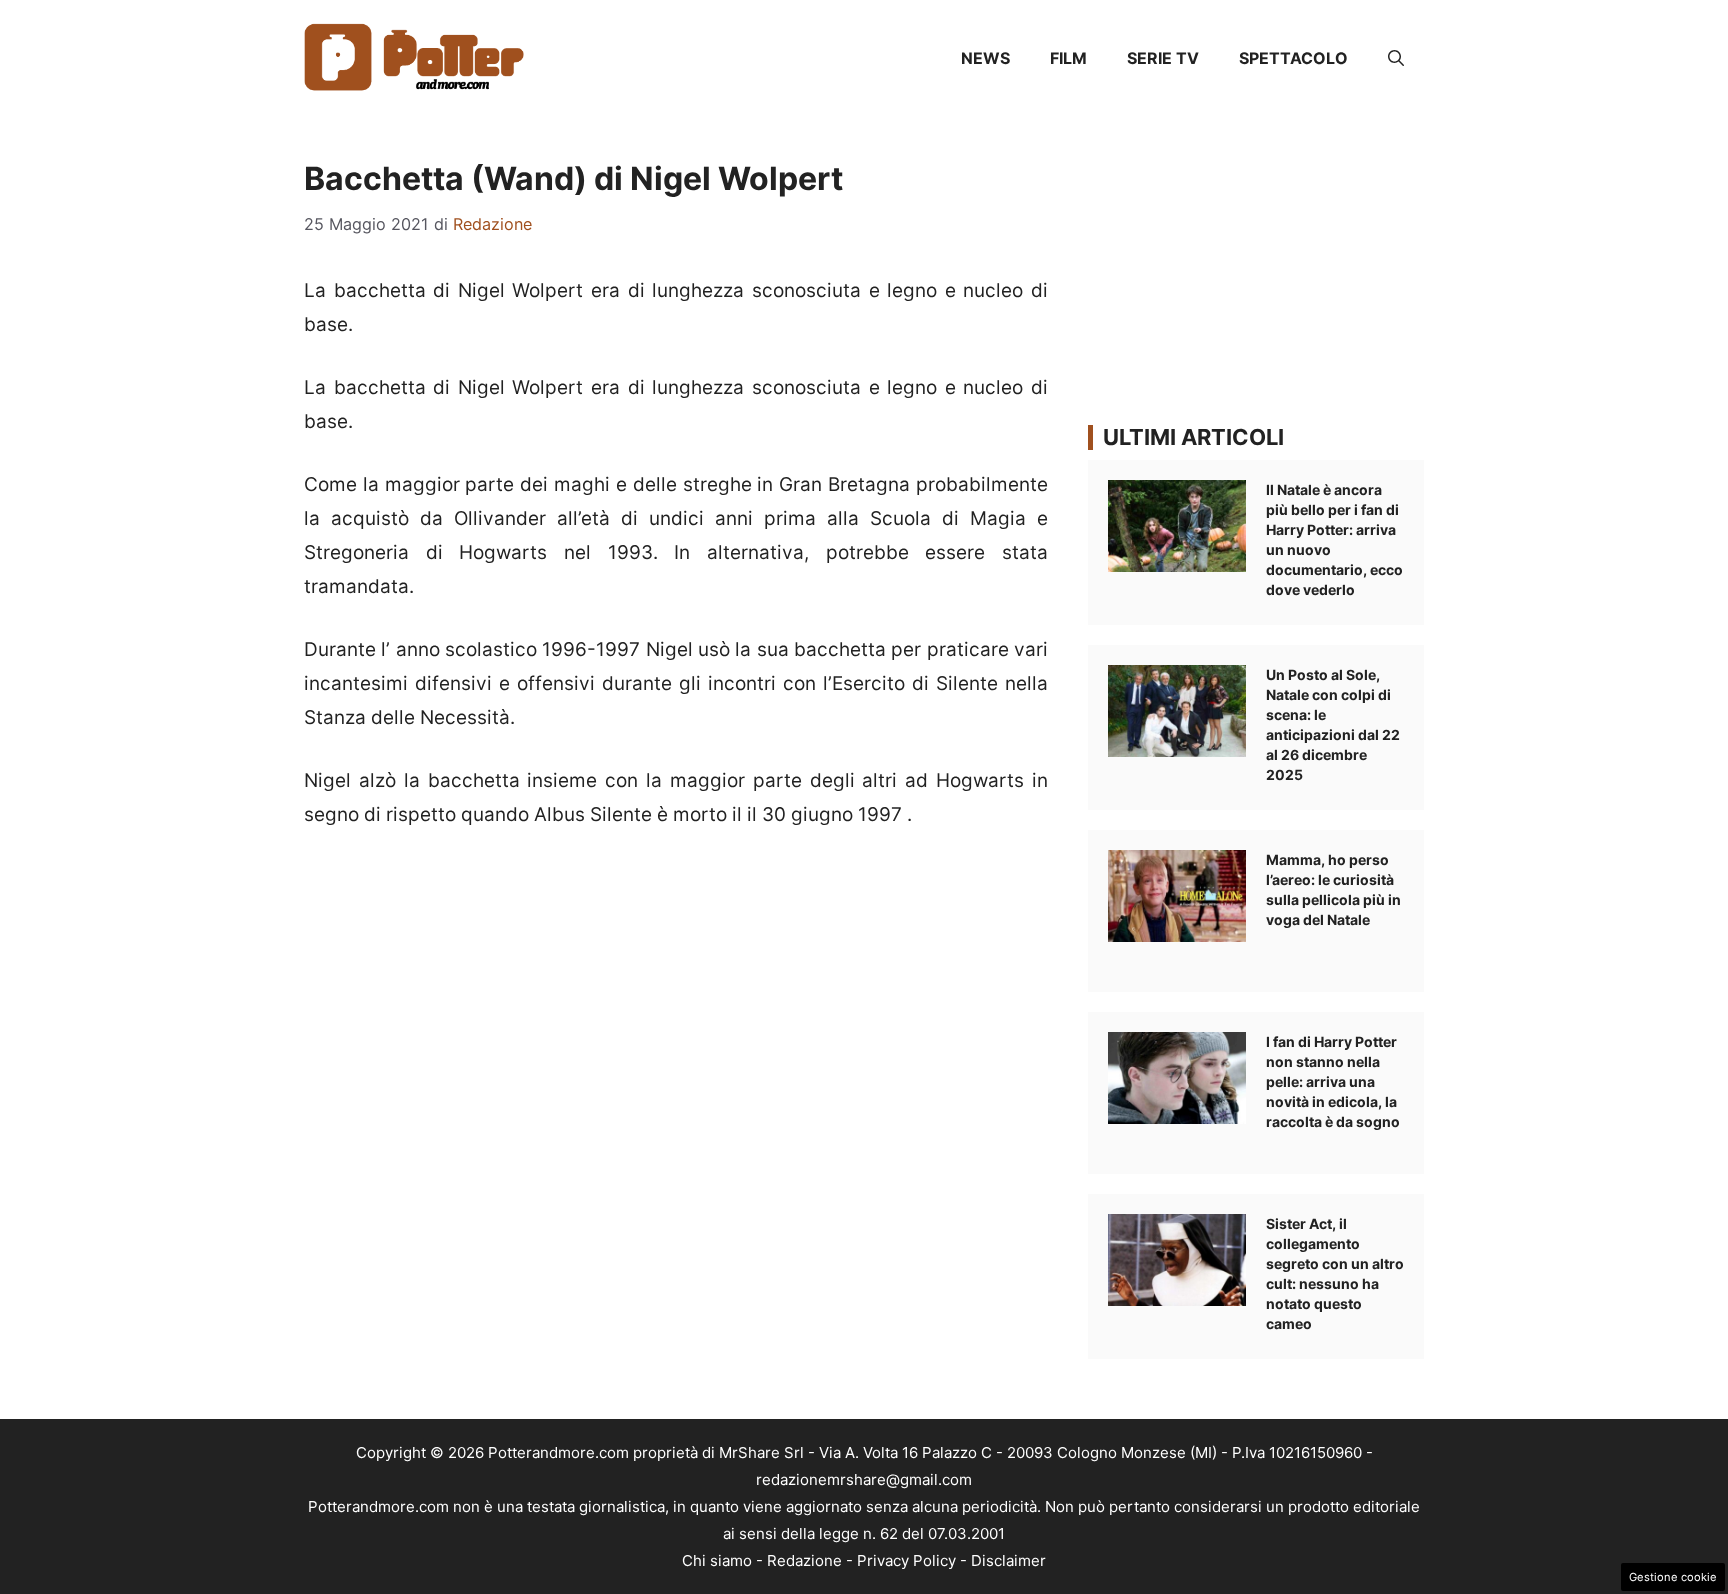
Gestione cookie (1673, 1577)
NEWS (985, 58)
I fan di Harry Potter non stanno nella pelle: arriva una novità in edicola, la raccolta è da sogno (1333, 1081)
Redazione (804, 1560)
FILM (1068, 58)
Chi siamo (717, 1560)
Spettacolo (1293, 58)
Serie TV (1163, 58)
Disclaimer (1008, 1560)
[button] (1396, 58)
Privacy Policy (906, 1560)
